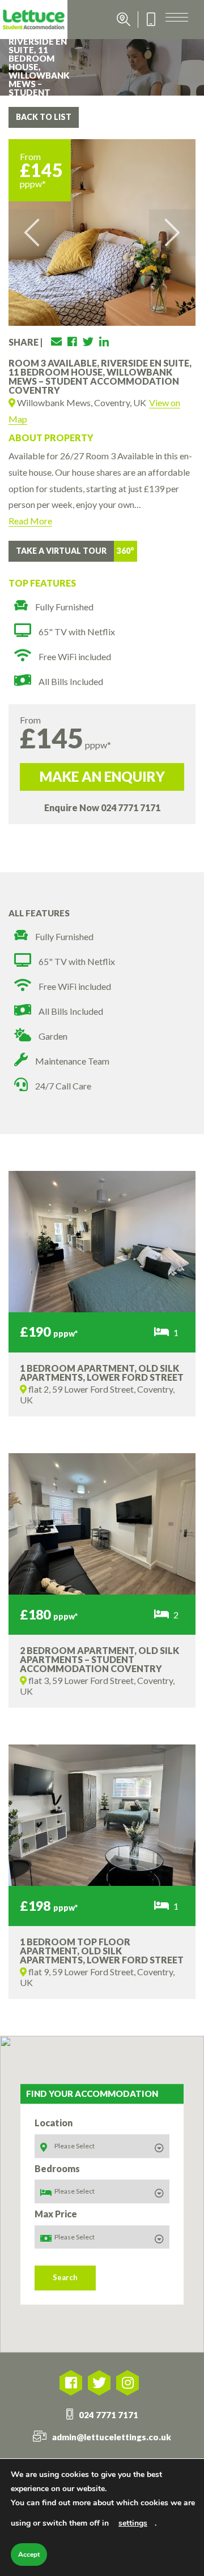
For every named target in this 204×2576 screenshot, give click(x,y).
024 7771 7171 (131, 807)
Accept (29, 2555)
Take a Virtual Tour (61, 551)
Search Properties (124, 20)
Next (172, 232)
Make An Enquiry (102, 776)
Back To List (44, 117)
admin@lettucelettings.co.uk (112, 2437)
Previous (32, 232)
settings (133, 2523)
